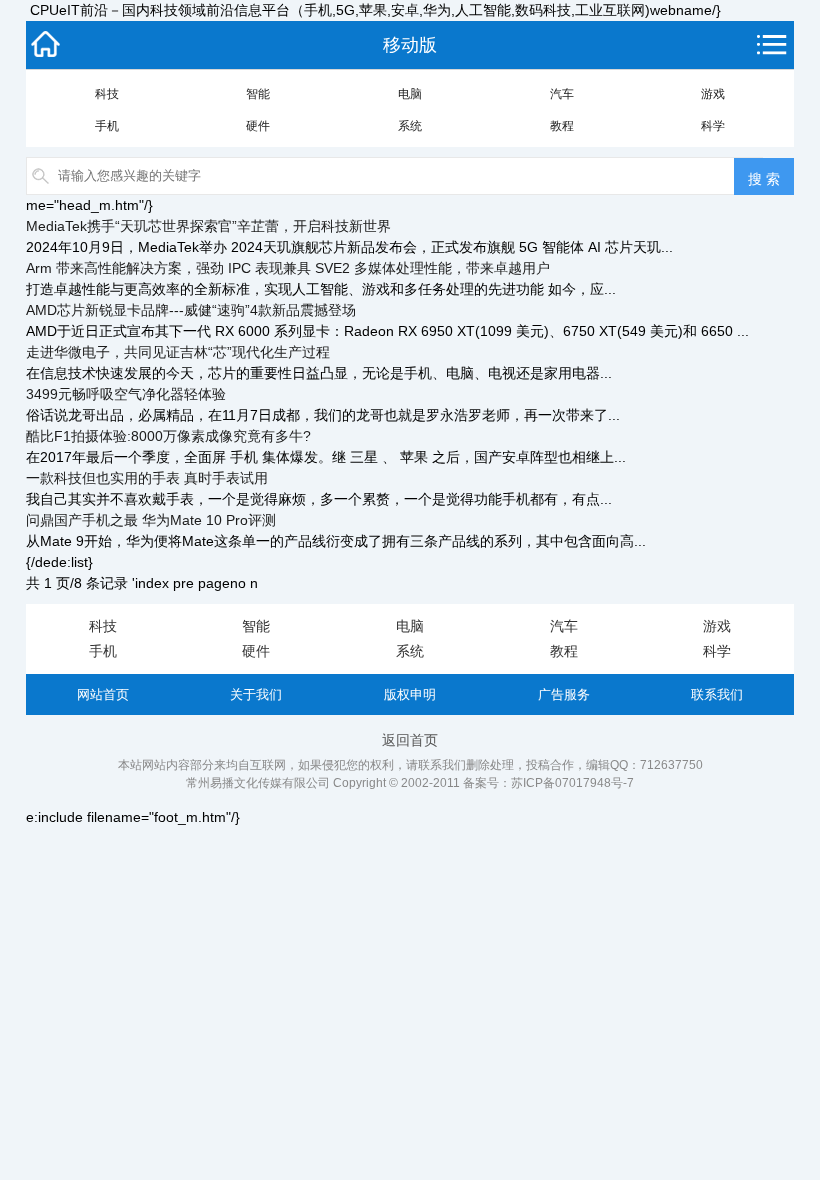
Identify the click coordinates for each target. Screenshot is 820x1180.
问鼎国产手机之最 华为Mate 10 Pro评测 (151, 520)
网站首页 (103, 694)
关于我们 (256, 694)
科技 (107, 94)
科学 (713, 126)
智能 (258, 94)
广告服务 (564, 694)
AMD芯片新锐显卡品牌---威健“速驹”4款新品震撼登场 (191, 310)
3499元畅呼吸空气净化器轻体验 (126, 394)
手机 (107, 126)
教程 (562, 126)
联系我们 (717, 694)
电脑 (410, 94)
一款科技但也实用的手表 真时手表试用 (147, 478)
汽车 (562, 94)
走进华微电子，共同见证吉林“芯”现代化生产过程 (178, 352)
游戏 (713, 94)
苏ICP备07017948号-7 (572, 783)
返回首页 (410, 740)
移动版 (410, 45)
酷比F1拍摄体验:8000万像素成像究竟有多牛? (168, 436)
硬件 (258, 126)
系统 (410, 126)
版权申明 (410, 694)
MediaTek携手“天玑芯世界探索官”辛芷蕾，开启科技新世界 (208, 226)
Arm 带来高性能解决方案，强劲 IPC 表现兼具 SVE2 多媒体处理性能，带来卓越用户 (288, 268)
